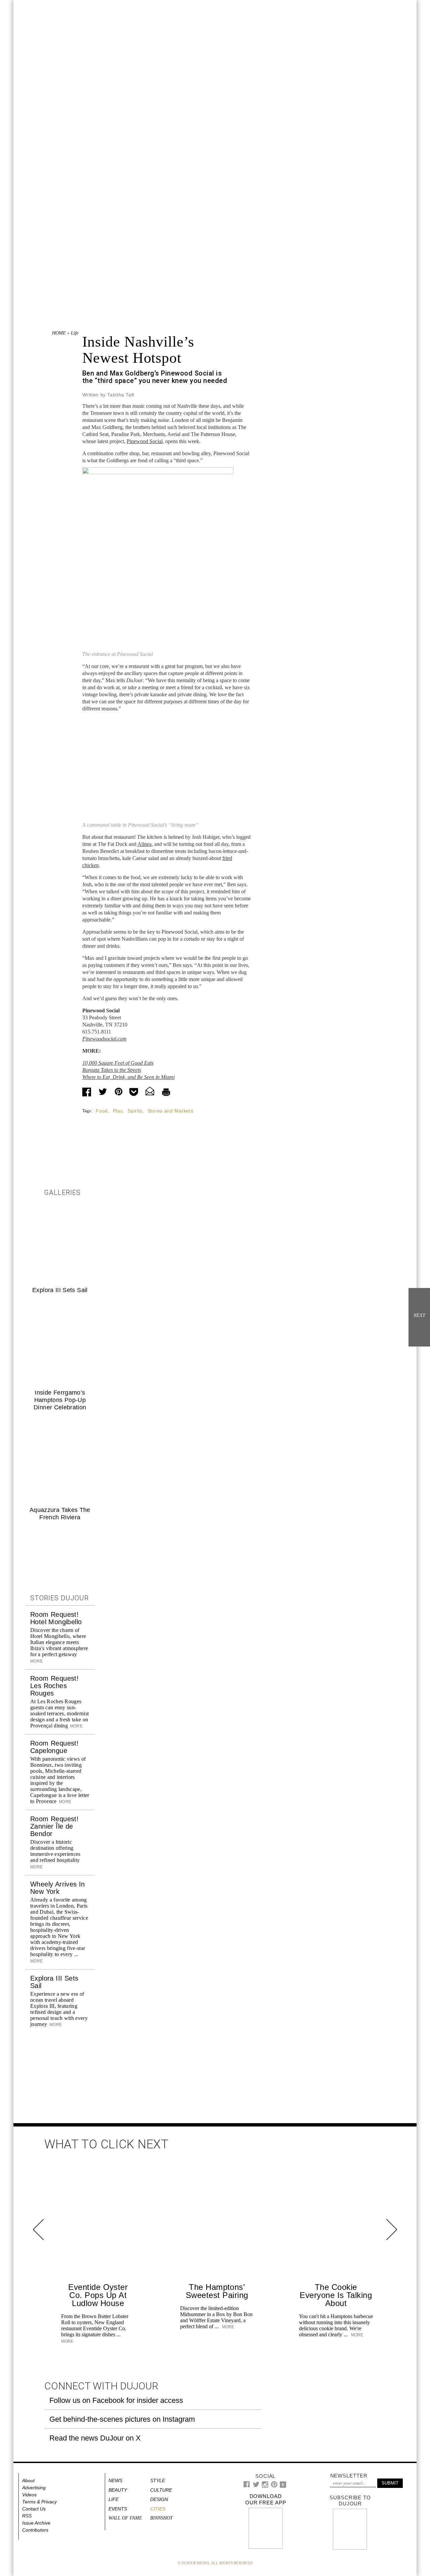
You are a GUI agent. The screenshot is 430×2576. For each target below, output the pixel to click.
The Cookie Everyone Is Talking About (336, 2295)
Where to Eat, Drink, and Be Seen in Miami (128, 1077)
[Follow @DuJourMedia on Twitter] (256, 2486)
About (28, 2481)
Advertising (34, 2488)
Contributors (35, 2530)
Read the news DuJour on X (95, 2438)
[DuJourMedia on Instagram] (265, 2486)
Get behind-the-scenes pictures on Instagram (122, 2419)
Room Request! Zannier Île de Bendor (54, 1826)
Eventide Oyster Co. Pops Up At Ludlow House (98, 2295)
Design (159, 2499)
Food (102, 1111)
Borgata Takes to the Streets (112, 1070)
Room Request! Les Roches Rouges (54, 1686)
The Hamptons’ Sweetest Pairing (217, 2291)
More (76, 1726)
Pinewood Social (145, 441)
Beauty (118, 2490)
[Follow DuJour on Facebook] (247, 2486)
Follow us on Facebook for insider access (116, 2400)
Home (59, 333)
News (115, 2481)
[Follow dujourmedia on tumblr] (283, 2486)
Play (118, 1111)
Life (75, 333)
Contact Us (34, 2509)
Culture (161, 2490)
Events (118, 2509)
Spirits (135, 1111)
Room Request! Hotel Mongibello (56, 1618)
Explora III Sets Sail (60, 1290)
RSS (27, 2516)
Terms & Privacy (39, 2502)
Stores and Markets (170, 1111)
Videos (29, 2495)
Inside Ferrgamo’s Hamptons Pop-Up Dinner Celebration (60, 1400)
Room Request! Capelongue (54, 1747)
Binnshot (161, 2518)
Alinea (144, 844)
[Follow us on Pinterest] (274, 2486)
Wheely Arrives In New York (58, 1888)
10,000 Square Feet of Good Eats (118, 1063)
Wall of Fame (125, 2518)
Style (158, 2481)
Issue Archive (36, 2523)
